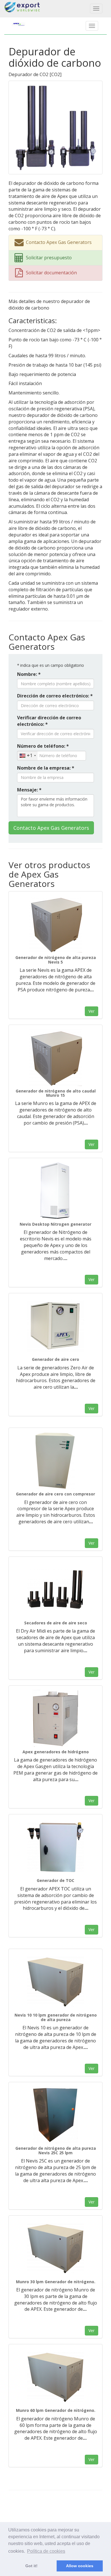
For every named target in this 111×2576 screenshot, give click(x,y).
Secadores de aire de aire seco (56, 1623)
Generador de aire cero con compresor (55, 1494)
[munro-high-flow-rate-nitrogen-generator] (55, 1058)
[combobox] (27, 756)
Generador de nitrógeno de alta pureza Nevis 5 (56, 960)
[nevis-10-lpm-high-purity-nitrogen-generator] (55, 1982)
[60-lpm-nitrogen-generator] (55, 2377)
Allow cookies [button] (80, 2566)
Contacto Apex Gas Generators (51, 828)
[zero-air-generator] (55, 1326)
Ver (92, 1011)
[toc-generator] (55, 1847)
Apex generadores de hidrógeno (56, 1752)
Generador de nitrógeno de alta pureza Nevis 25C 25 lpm (56, 2150)
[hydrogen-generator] (55, 1718)
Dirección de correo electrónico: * (55, 696)
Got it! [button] (31, 2566)
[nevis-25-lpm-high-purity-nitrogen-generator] (55, 2115)
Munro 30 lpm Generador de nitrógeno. (56, 2282)
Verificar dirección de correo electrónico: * (49, 721)
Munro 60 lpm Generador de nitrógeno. (56, 2410)
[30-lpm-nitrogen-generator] (55, 2248)
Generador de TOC (55, 1880)
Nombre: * (29, 674)
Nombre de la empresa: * (46, 768)
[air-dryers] (55, 1589)
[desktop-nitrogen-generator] (55, 1191)
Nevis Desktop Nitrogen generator (55, 1224)
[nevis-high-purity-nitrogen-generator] (55, 924)
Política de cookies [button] (46, 2551)
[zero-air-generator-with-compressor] (55, 1461)
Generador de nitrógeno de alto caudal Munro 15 (56, 1093)
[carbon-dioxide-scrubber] (55, 127)
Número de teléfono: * (43, 746)
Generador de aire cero (55, 1359)
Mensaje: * (29, 790)
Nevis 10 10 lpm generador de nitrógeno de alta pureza (56, 2017)
